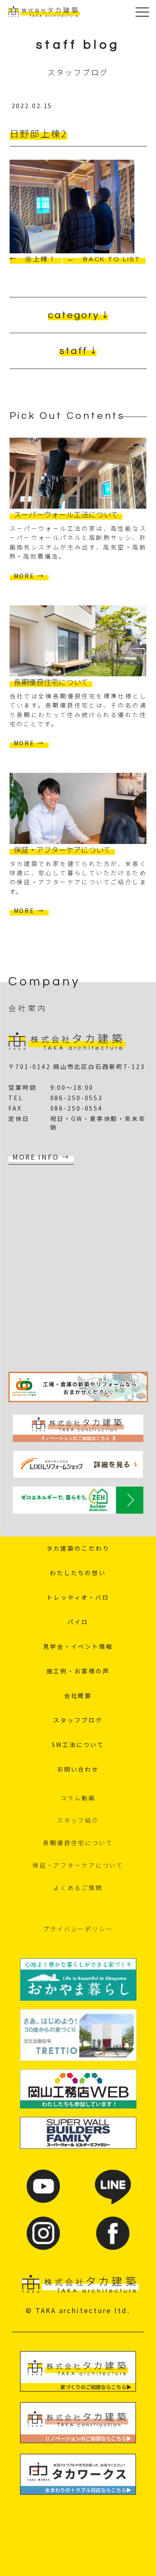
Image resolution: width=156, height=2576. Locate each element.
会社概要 (78, 1695)
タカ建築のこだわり (78, 1548)
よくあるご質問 (78, 1888)
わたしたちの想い (78, 1573)
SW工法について (78, 1745)
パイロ (78, 1622)
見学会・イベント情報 (78, 1646)
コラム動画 (78, 1798)
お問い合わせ (78, 1769)
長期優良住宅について (78, 1843)
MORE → (29, 576)
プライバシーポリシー (78, 1929)
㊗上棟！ (41, 259)
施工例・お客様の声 (78, 1671)
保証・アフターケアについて (78, 1865)
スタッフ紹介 (78, 1820)
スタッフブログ (78, 1720)
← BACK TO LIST (104, 259)
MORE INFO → (41, 1157)
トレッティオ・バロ (78, 1597)
